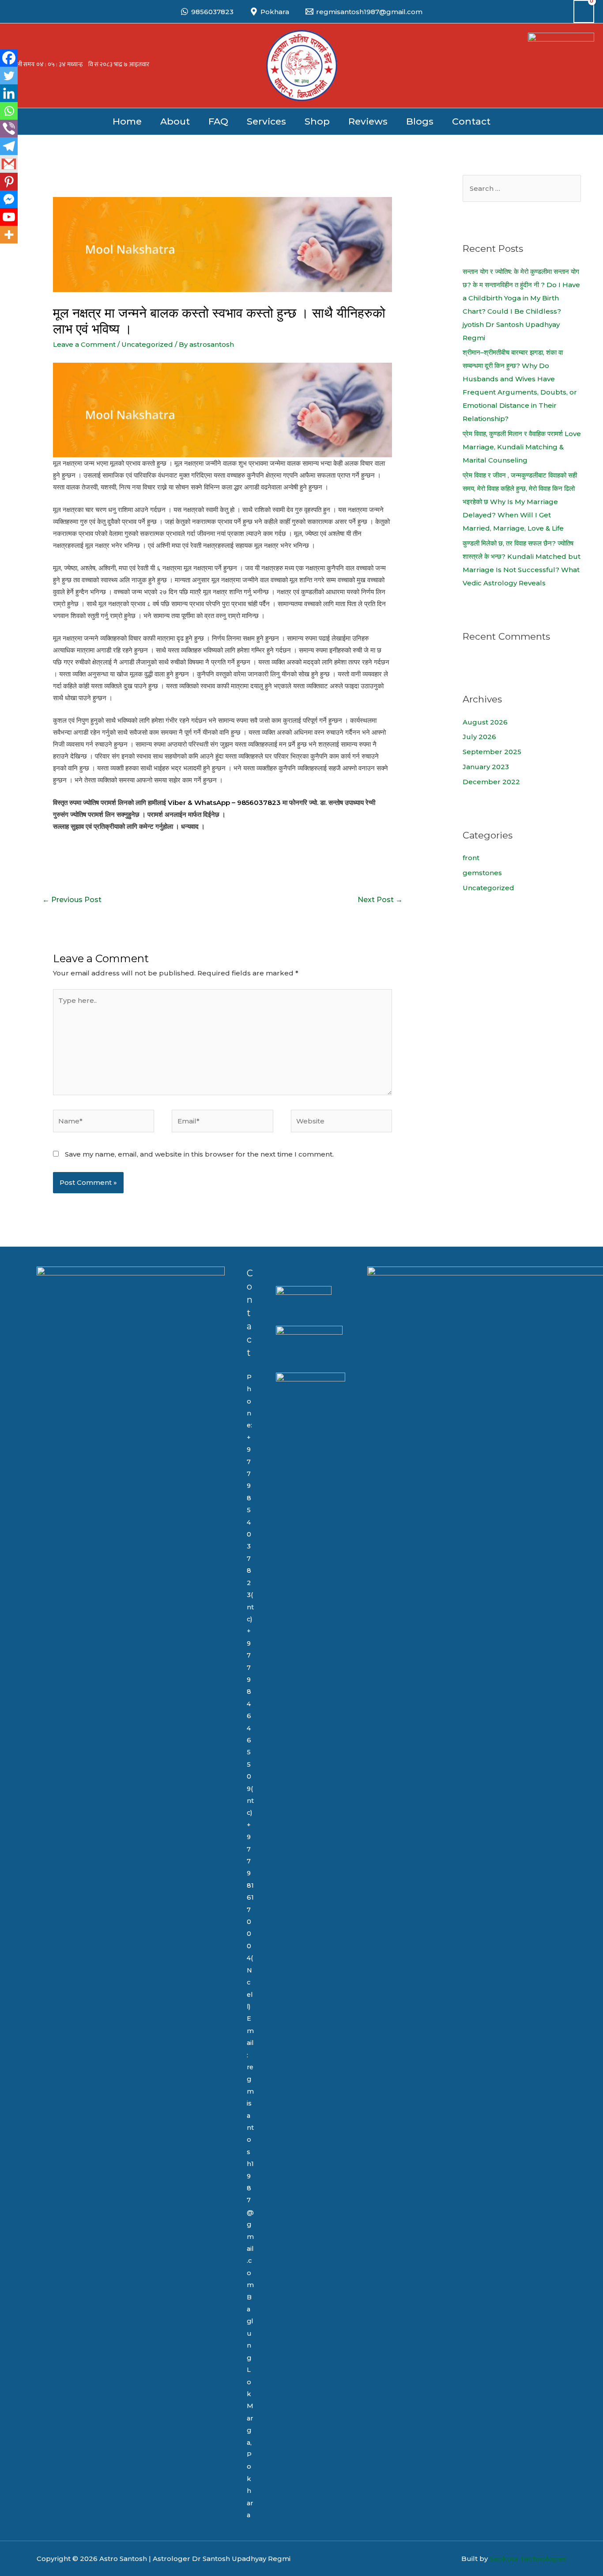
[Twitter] (9, 76)
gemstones (482, 873)
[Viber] (9, 129)
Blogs (420, 121)
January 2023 (486, 767)
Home (127, 121)
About (175, 121)
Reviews (368, 121)
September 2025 (492, 752)
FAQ (218, 121)
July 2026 (479, 737)
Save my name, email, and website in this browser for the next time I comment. (199, 1154)
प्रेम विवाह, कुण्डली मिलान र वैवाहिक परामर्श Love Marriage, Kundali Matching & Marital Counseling (522, 447)
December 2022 (491, 782)
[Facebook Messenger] (9, 199)
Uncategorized (147, 344)
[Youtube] (9, 217)
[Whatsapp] (9, 111)
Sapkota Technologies (528, 2559)
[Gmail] (9, 164)
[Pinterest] (9, 182)
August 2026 (485, 722)
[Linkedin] (9, 93)
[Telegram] (9, 146)
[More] (9, 235)
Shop (317, 121)
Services (266, 121)
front (471, 858)
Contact (471, 121)
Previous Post (72, 900)
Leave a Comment (84, 344)
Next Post (380, 900)
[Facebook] (9, 58)
